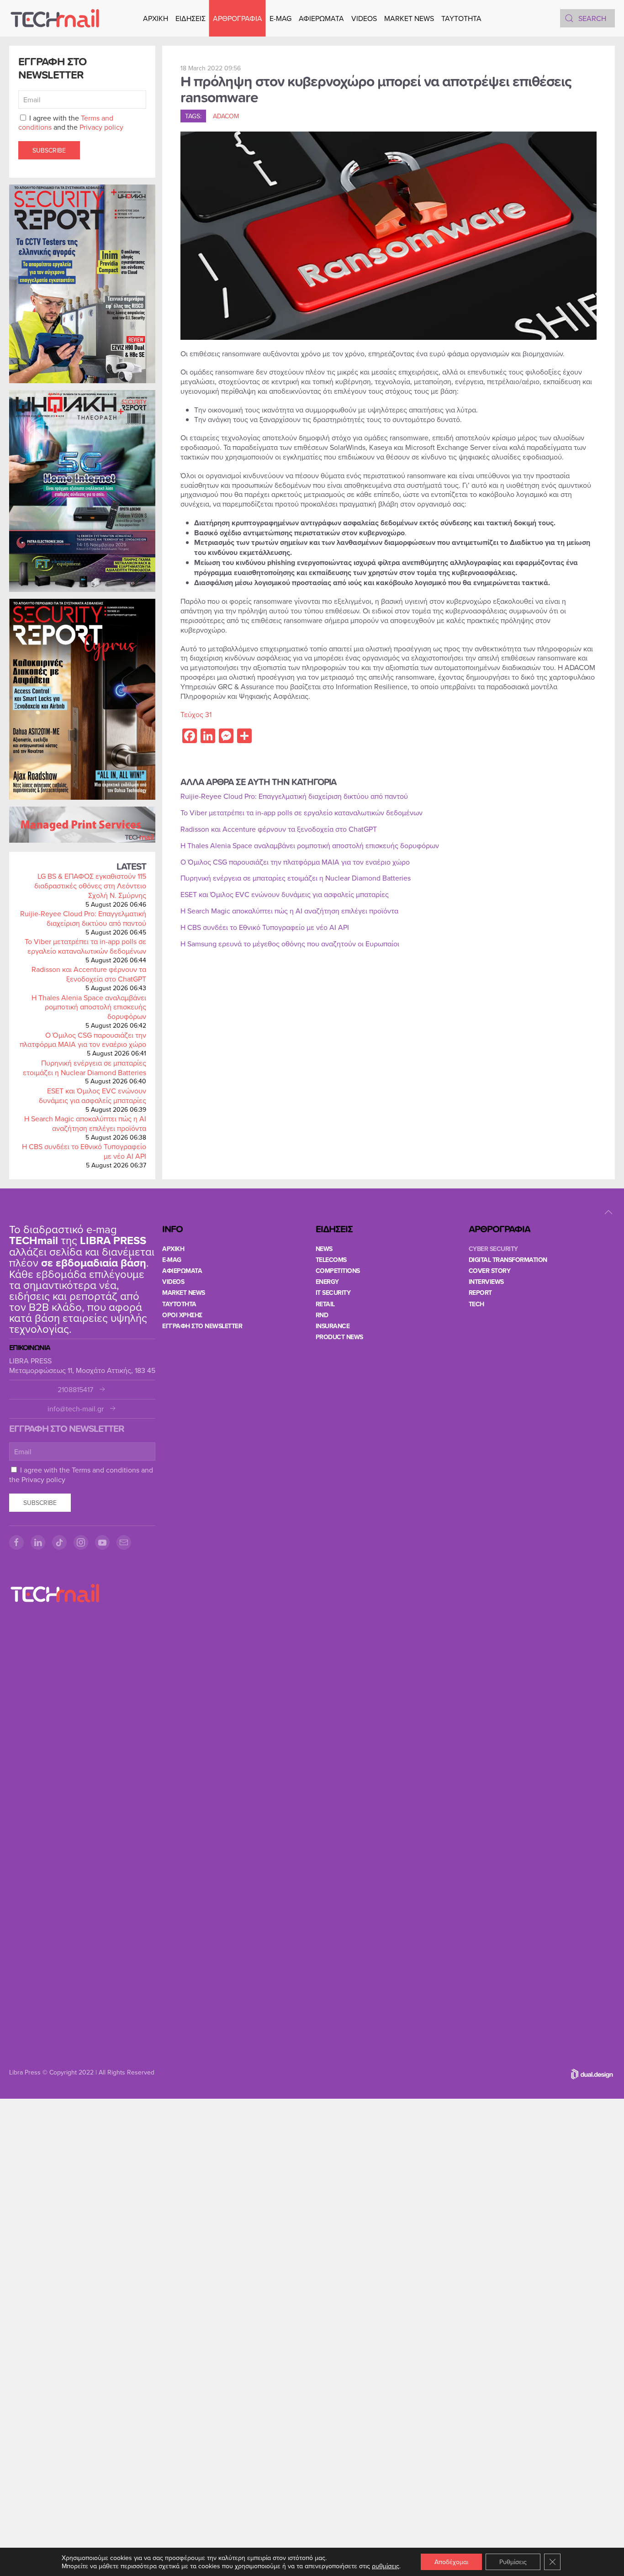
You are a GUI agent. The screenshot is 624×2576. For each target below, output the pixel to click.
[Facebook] (16, 1542)
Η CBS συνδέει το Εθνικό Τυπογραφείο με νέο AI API (84, 1151)
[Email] (124, 1542)
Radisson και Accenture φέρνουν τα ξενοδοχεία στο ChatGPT (89, 974)
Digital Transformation (508, 1260)
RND (322, 1315)
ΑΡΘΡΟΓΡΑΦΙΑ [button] (238, 18)
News (324, 1249)
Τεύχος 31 (196, 714)
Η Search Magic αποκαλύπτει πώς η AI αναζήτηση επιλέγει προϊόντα (85, 1123)
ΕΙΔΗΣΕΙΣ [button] (190, 18)
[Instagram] (81, 1542)
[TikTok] (59, 1542)
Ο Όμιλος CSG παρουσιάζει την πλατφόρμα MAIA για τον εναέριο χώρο (83, 1040)
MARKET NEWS (409, 18)
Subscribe (49, 150)
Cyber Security (493, 1249)
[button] (608, 1212)
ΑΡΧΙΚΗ (156, 18)
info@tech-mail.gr (76, 1409)
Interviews (486, 1282)
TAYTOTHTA (179, 1304)
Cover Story (490, 1271)
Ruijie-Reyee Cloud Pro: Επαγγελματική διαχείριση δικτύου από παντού (83, 918)
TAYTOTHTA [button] (461, 18)
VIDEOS (364, 18)
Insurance (333, 1326)
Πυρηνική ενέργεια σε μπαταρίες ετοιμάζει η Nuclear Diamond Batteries (85, 1068)
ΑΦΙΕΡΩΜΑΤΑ (321, 18)
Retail (325, 1304)
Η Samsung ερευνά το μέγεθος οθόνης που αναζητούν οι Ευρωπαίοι (290, 944)
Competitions (338, 1271)
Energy (327, 1282)
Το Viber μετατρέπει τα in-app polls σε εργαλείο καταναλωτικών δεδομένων (85, 946)
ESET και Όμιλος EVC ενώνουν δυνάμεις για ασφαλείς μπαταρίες (93, 1095)
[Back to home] (55, 18)
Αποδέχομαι (451, 2562)
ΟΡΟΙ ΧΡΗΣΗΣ (182, 1315)
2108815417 (75, 1390)
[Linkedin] (38, 1542)
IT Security (333, 1293)
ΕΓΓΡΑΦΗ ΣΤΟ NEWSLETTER (202, 1326)
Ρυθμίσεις (513, 2562)
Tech (476, 1304)
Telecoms (331, 1260)
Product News (339, 1337)
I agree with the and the (71, 123)
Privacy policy (101, 127)
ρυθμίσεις (386, 2566)
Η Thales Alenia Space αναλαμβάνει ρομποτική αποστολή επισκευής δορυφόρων (89, 1007)
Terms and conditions (106, 1470)
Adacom (226, 116)
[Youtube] (102, 1542)
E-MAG (280, 18)
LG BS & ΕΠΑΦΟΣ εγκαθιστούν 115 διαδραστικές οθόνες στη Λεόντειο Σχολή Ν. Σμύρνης (90, 886)
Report (480, 1293)
